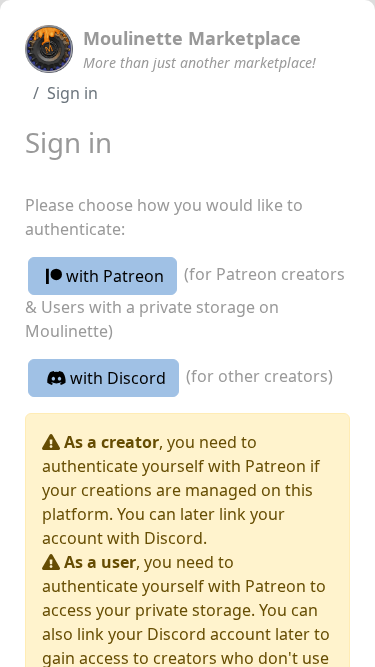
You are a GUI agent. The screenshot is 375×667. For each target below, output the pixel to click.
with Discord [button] (116, 378)
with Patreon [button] (113, 276)
